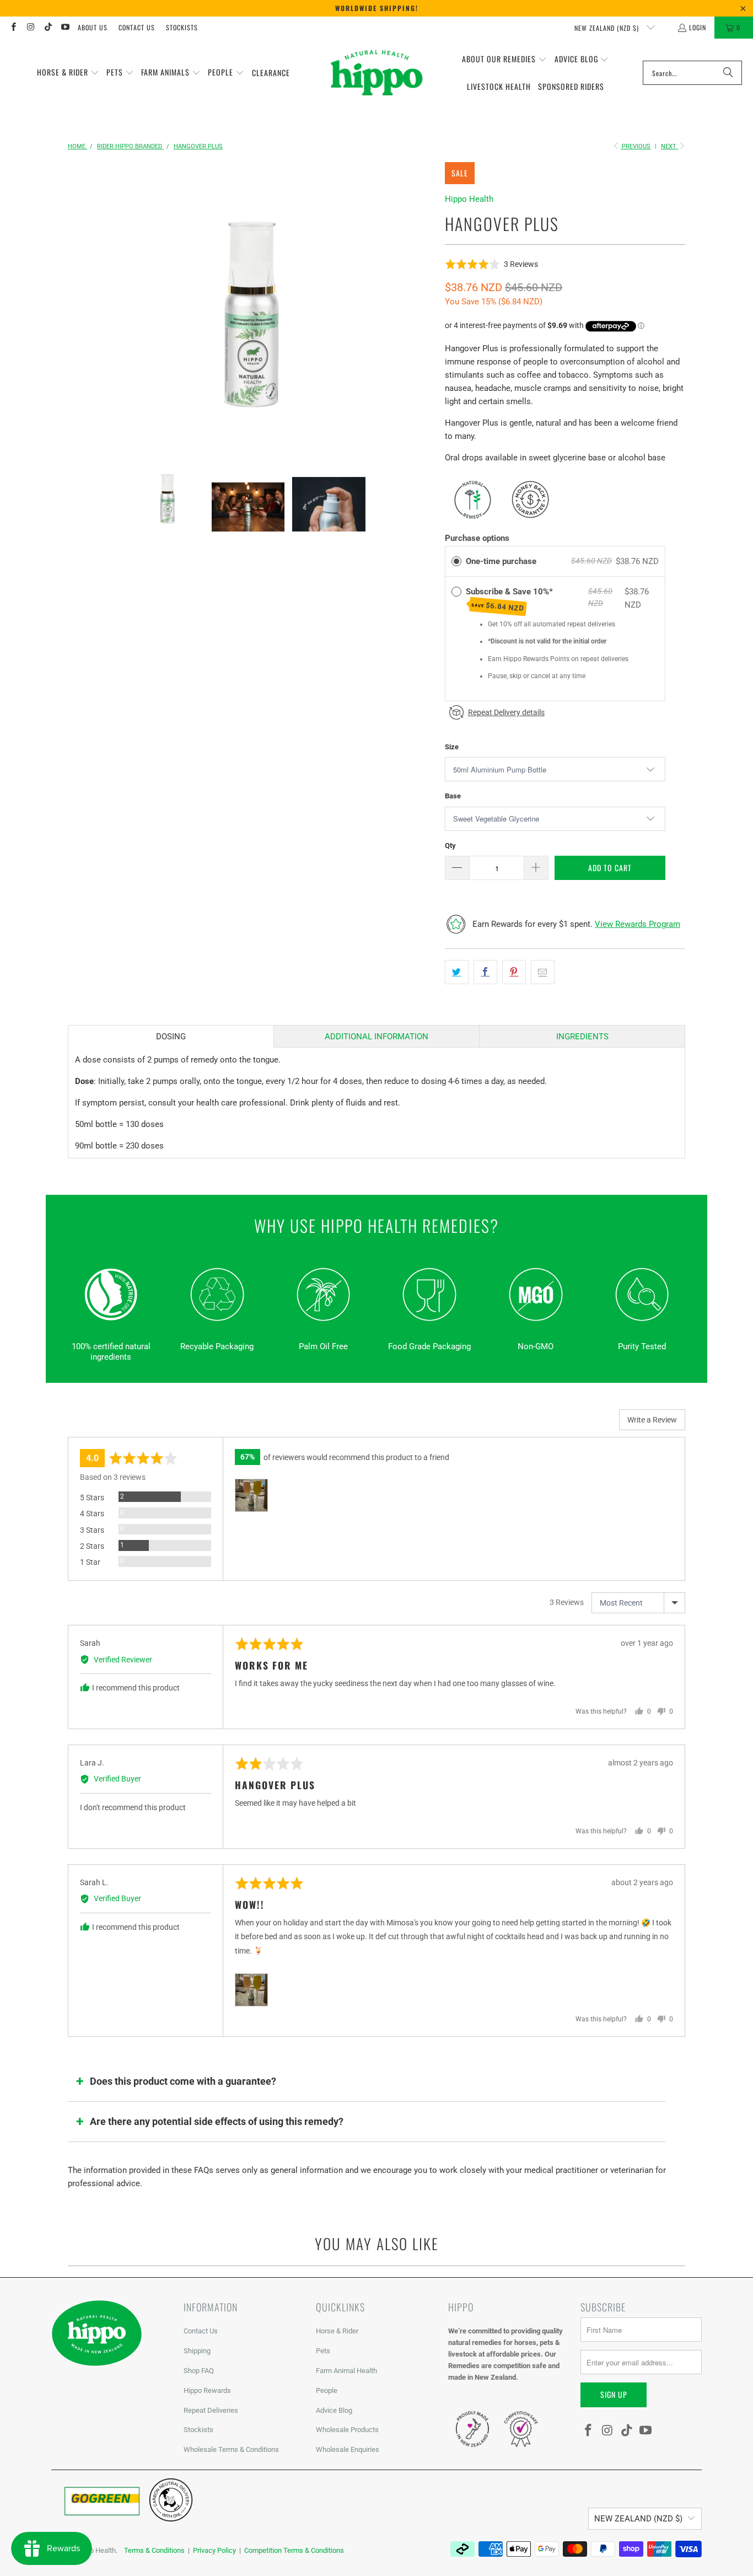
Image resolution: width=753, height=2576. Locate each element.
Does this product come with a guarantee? (183, 2081)
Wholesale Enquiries (348, 2449)
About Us (93, 27)
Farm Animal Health (346, 2371)
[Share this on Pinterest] (514, 972)
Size (452, 747)
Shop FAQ (199, 2371)
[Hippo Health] (377, 73)
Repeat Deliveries (211, 2410)
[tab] (171, 1036)
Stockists (182, 27)
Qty (450, 846)
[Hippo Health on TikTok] (48, 27)
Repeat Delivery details (506, 712)
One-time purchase (501, 561)
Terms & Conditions (154, 2550)
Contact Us (137, 27)
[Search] (728, 73)
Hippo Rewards (207, 2390)
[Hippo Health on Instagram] (30, 27)
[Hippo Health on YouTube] (65, 27)
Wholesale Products (347, 2430)
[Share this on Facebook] (485, 972)
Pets (323, 2351)
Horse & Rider (337, 2331)
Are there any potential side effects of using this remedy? (217, 2121)
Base (453, 796)
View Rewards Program (638, 924)
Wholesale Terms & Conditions (231, 2449)
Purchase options (477, 538)
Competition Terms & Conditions (294, 2550)
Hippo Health (469, 199)
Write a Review (652, 1420)
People (327, 2390)
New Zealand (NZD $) (608, 28)
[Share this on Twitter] (457, 972)
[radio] (456, 561)
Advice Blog (334, 2410)
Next (669, 146)
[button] (68, 73)
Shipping (197, 2351)
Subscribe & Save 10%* (510, 600)
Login (698, 27)
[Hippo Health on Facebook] (13, 27)
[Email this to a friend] (543, 972)
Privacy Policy (214, 2550)
